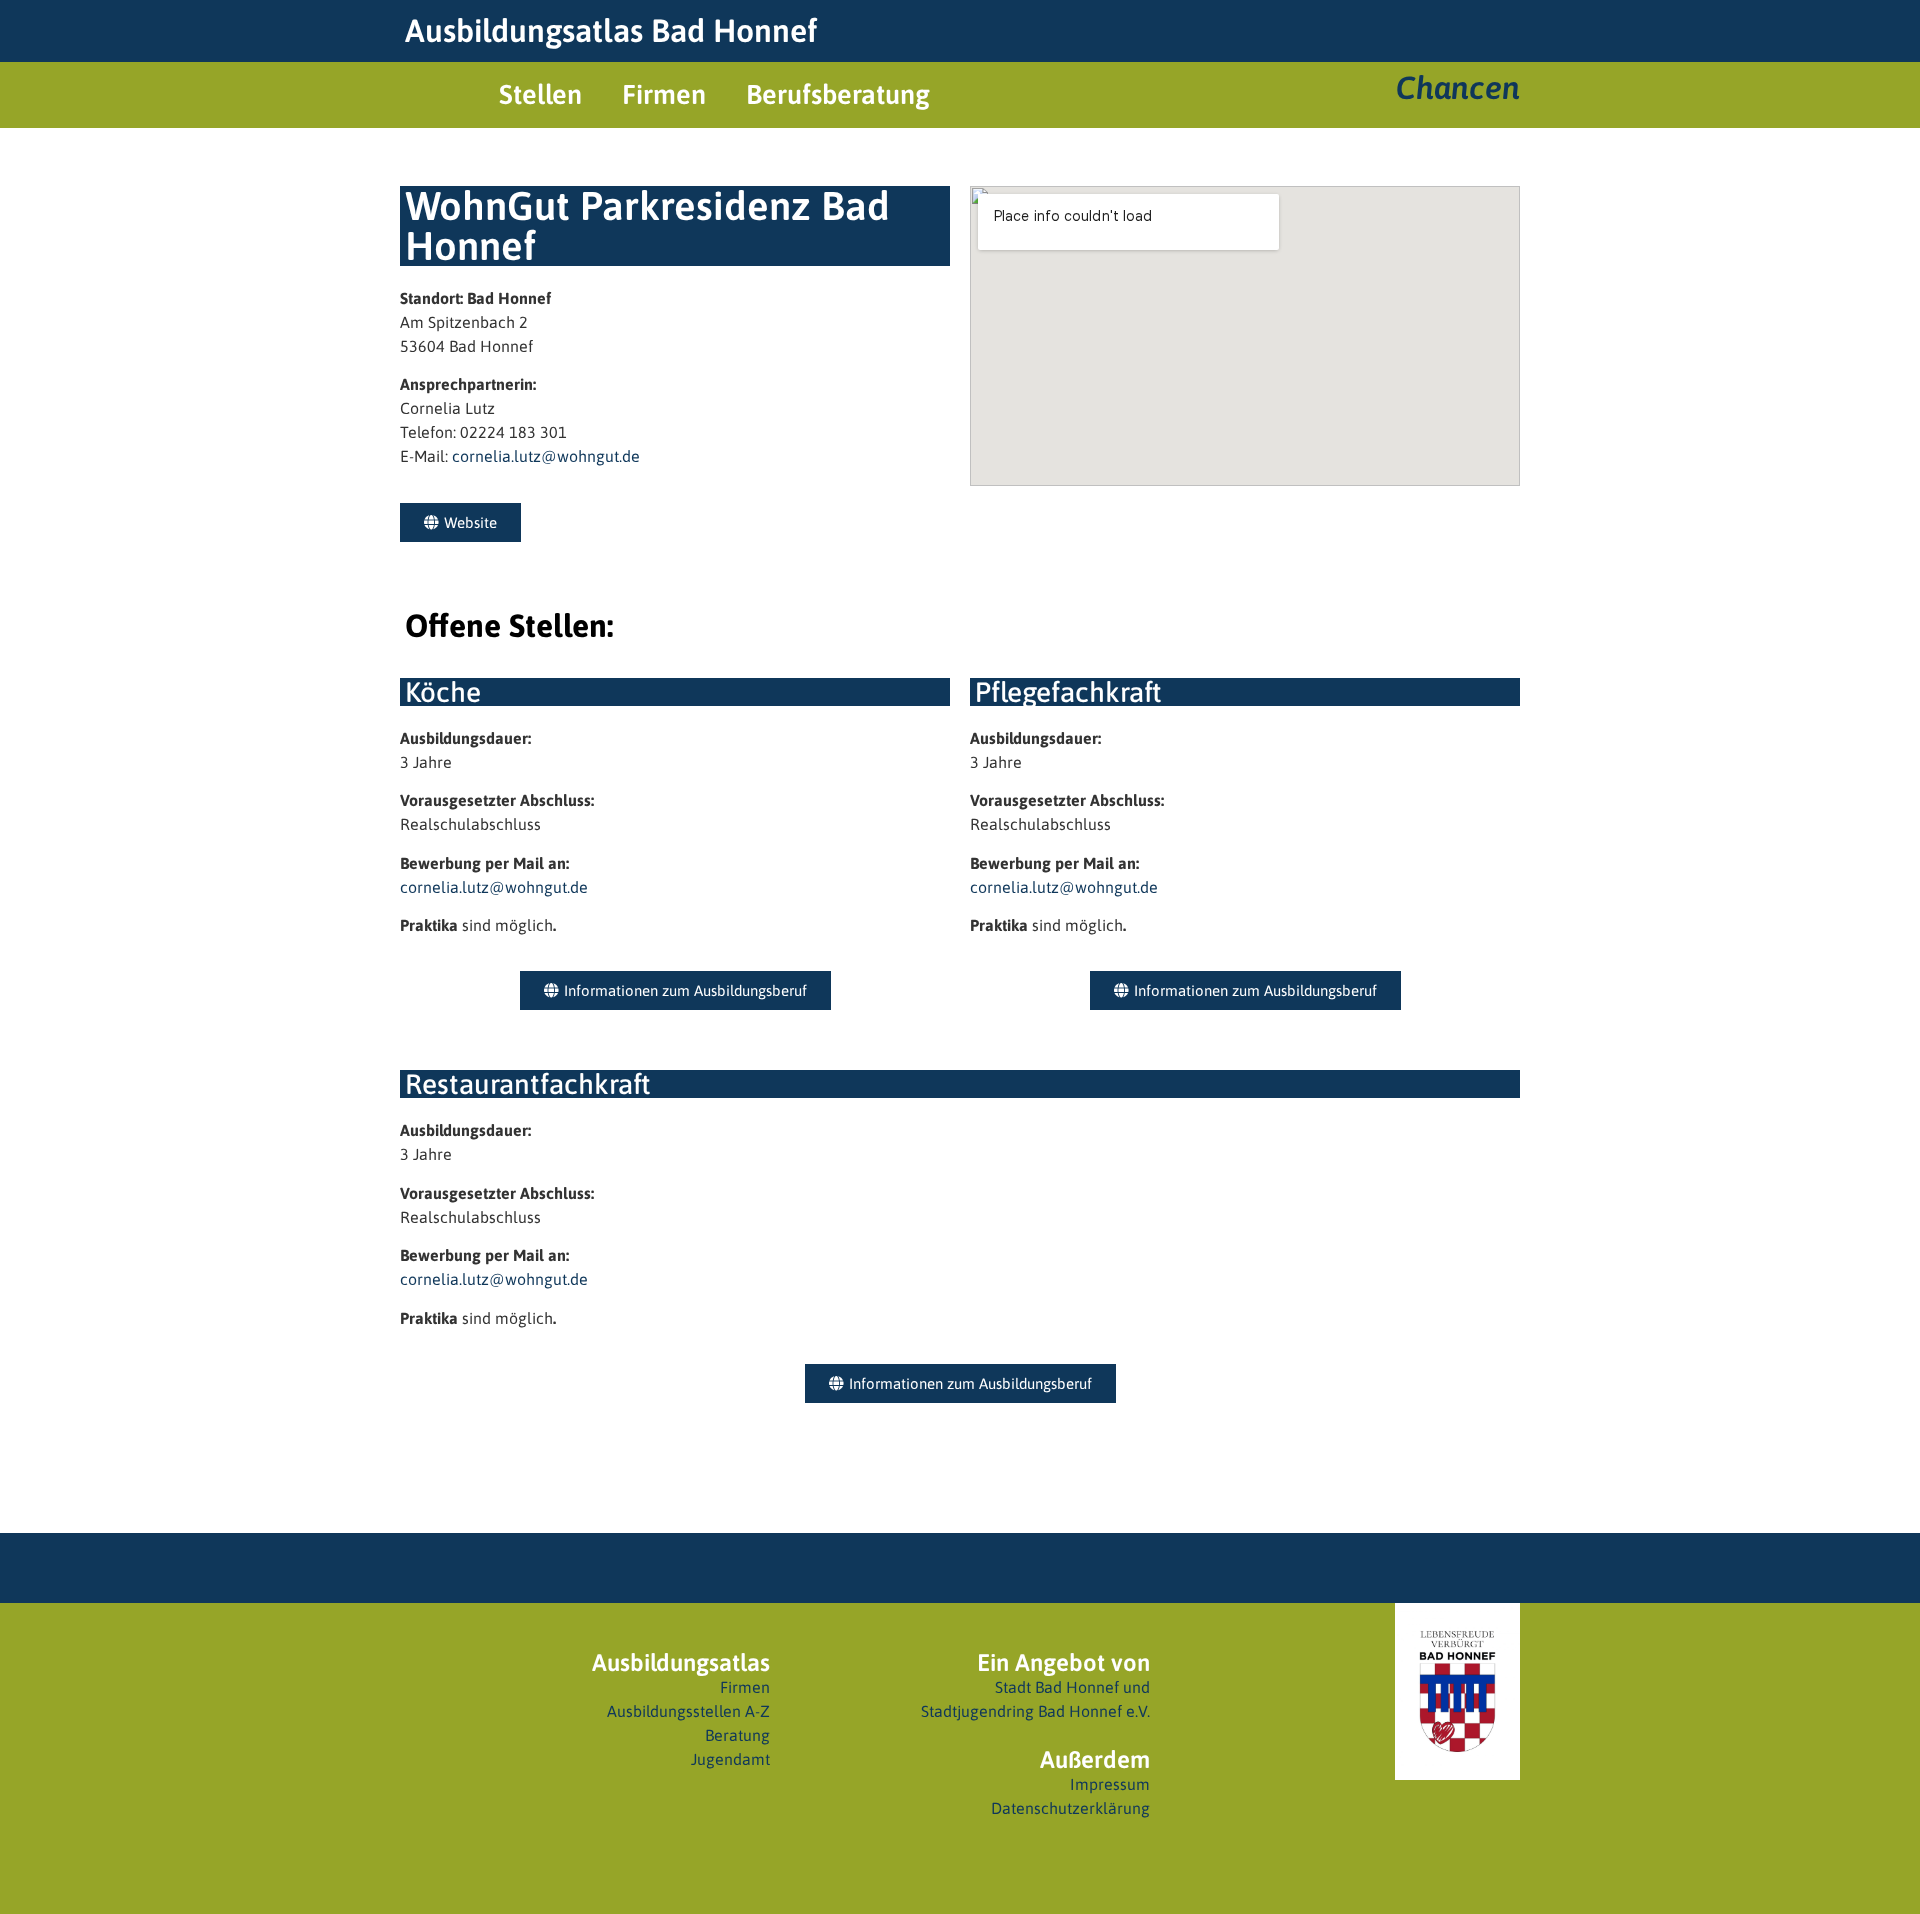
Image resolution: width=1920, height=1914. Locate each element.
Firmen (664, 94)
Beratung (737, 1735)
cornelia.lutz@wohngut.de (546, 456)
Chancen (1458, 87)
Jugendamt (730, 1759)
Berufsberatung (838, 94)
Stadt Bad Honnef (1057, 1687)
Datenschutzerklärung (1070, 1808)
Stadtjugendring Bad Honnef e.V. (1035, 1711)
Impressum (1110, 1784)
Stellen (540, 94)
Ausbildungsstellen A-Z (688, 1711)
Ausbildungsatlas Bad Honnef (611, 30)
